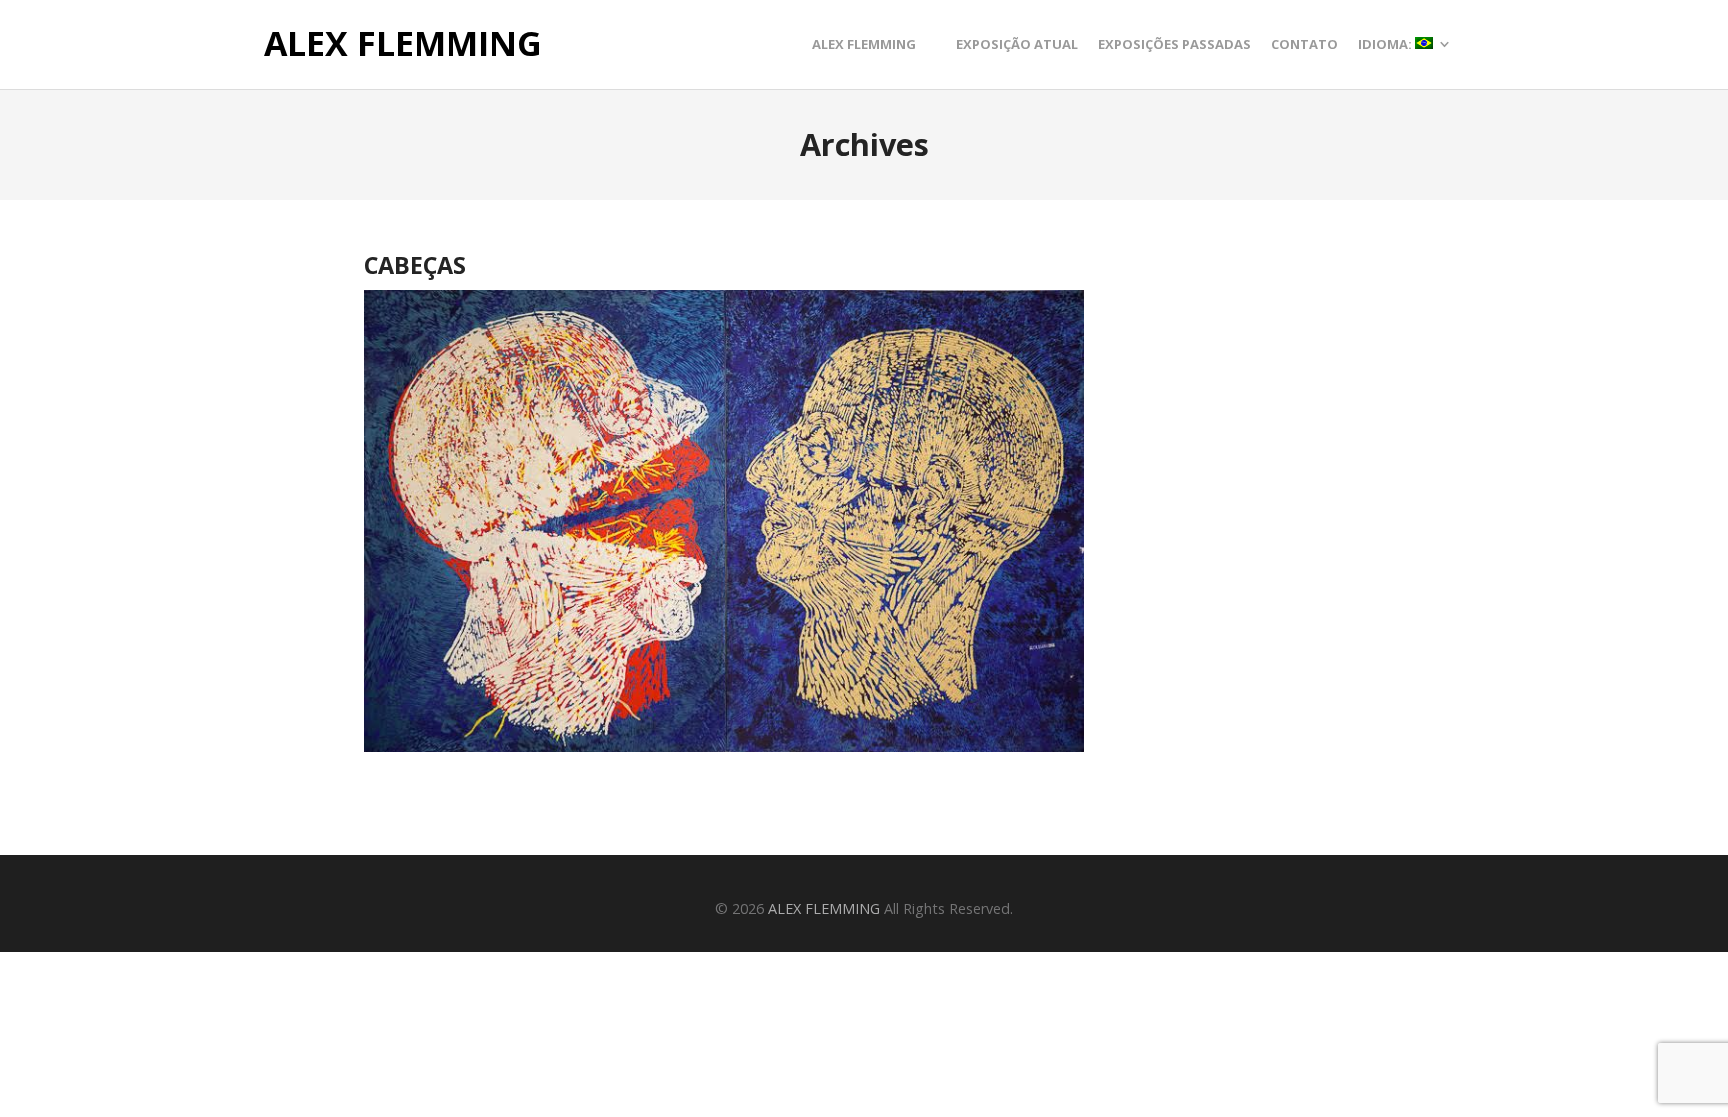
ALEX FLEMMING (403, 44)
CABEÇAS (415, 265)
